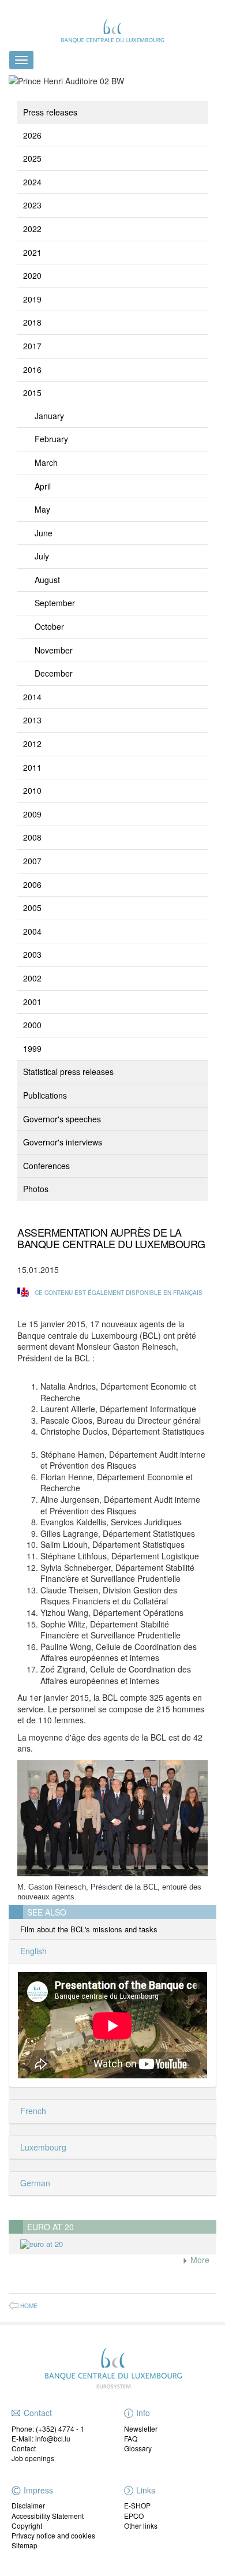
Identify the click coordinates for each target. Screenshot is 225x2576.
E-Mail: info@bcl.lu (41, 2438)
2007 (32, 861)
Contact (24, 2448)
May (42, 509)
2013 (32, 720)
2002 (32, 978)
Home (29, 2306)
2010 (32, 790)
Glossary (138, 2448)
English (32, 1951)
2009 (32, 814)
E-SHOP (137, 2505)
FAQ (131, 2438)
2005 (32, 908)
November (54, 650)
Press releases (50, 112)
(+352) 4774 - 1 (60, 2428)
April (43, 486)
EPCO (134, 2516)
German (34, 2183)
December (54, 673)
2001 (32, 1002)
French (32, 2111)
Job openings (33, 2458)
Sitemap (25, 2545)
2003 (32, 954)
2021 (32, 252)
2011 (32, 767)
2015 (32, 393)
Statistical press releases (68, 1072)
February (51, 439)
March (46, 462)
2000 (32, 1025)
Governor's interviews (63, 1142)
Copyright (27, 2525)
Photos (36, 1189)
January (49, 416)
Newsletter (141, 2428)
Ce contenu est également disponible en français (119, 1293)
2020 (32, 275)
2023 (32, 205)
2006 (32, 884)
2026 (32, 135)
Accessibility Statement (48, 2516)
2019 (32, 299)
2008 (32, 837)
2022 (32, 229)
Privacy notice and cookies (53, 2535)
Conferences (46, 1166)
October (49, 626)
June (44, 533)
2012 (32, 744)
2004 (32, 931)
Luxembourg (42, 2147)
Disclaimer (28, 2505)
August (47, 580)
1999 (32, 1048)
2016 (32, 369)
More (199, 2260)
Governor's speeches (62, 1119)
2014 (32, 697)
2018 (32, 322)
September (55, 603)
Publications (45, 1095)
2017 (32, 346)
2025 (32, 158)
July (42, 556)
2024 (32, 182)
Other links (141, 2525)
